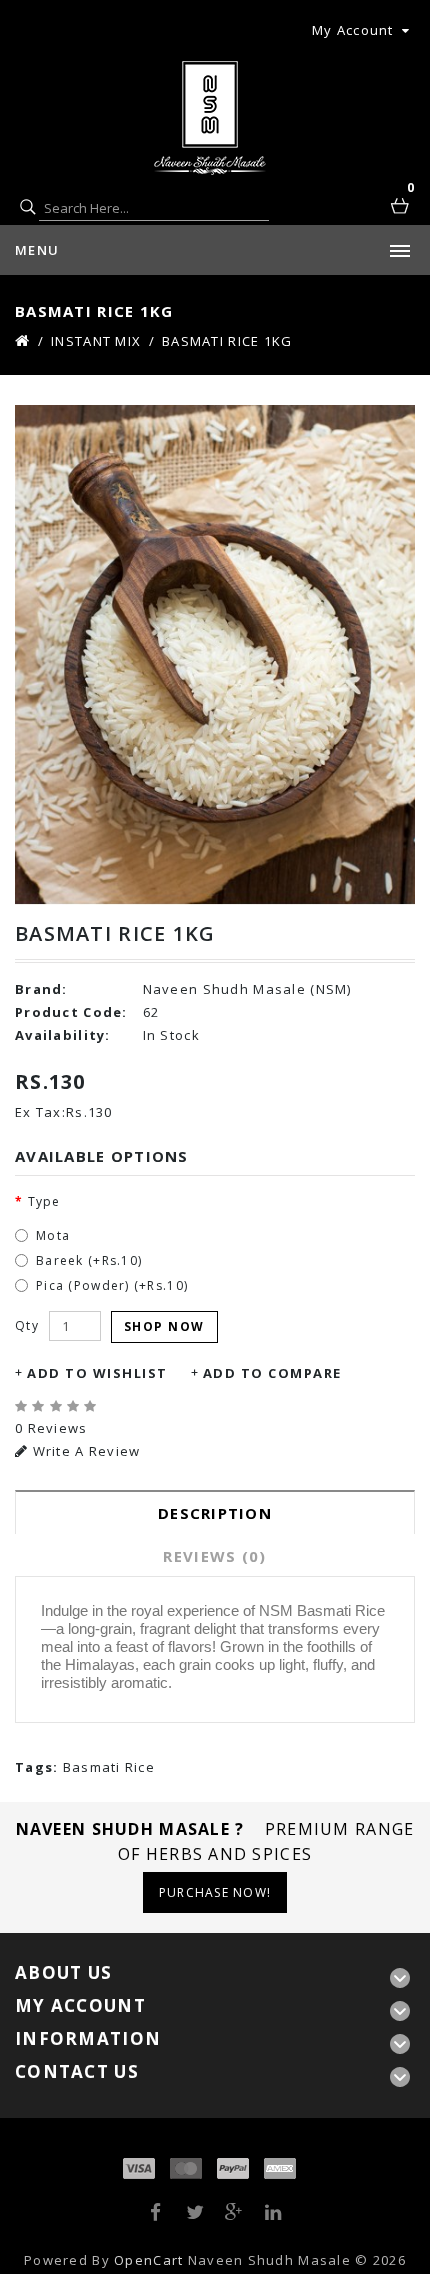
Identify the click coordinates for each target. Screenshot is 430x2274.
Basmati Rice (109, 1767)
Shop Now (164, 1326)
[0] (402, 208)
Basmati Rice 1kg (227, 341)
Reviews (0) (214, 1556)
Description (215, 1513)
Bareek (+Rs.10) (89, 1260)
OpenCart (148, 2260)
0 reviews (51, 1428)
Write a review (84, 1451)
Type (44, 1201)
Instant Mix (96, 341)
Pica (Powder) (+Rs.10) (112, 1285)
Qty (27, 1325)
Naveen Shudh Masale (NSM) (247, 989)
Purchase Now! (215, 1892)
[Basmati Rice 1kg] (215, 655)
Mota (53, 1235)
